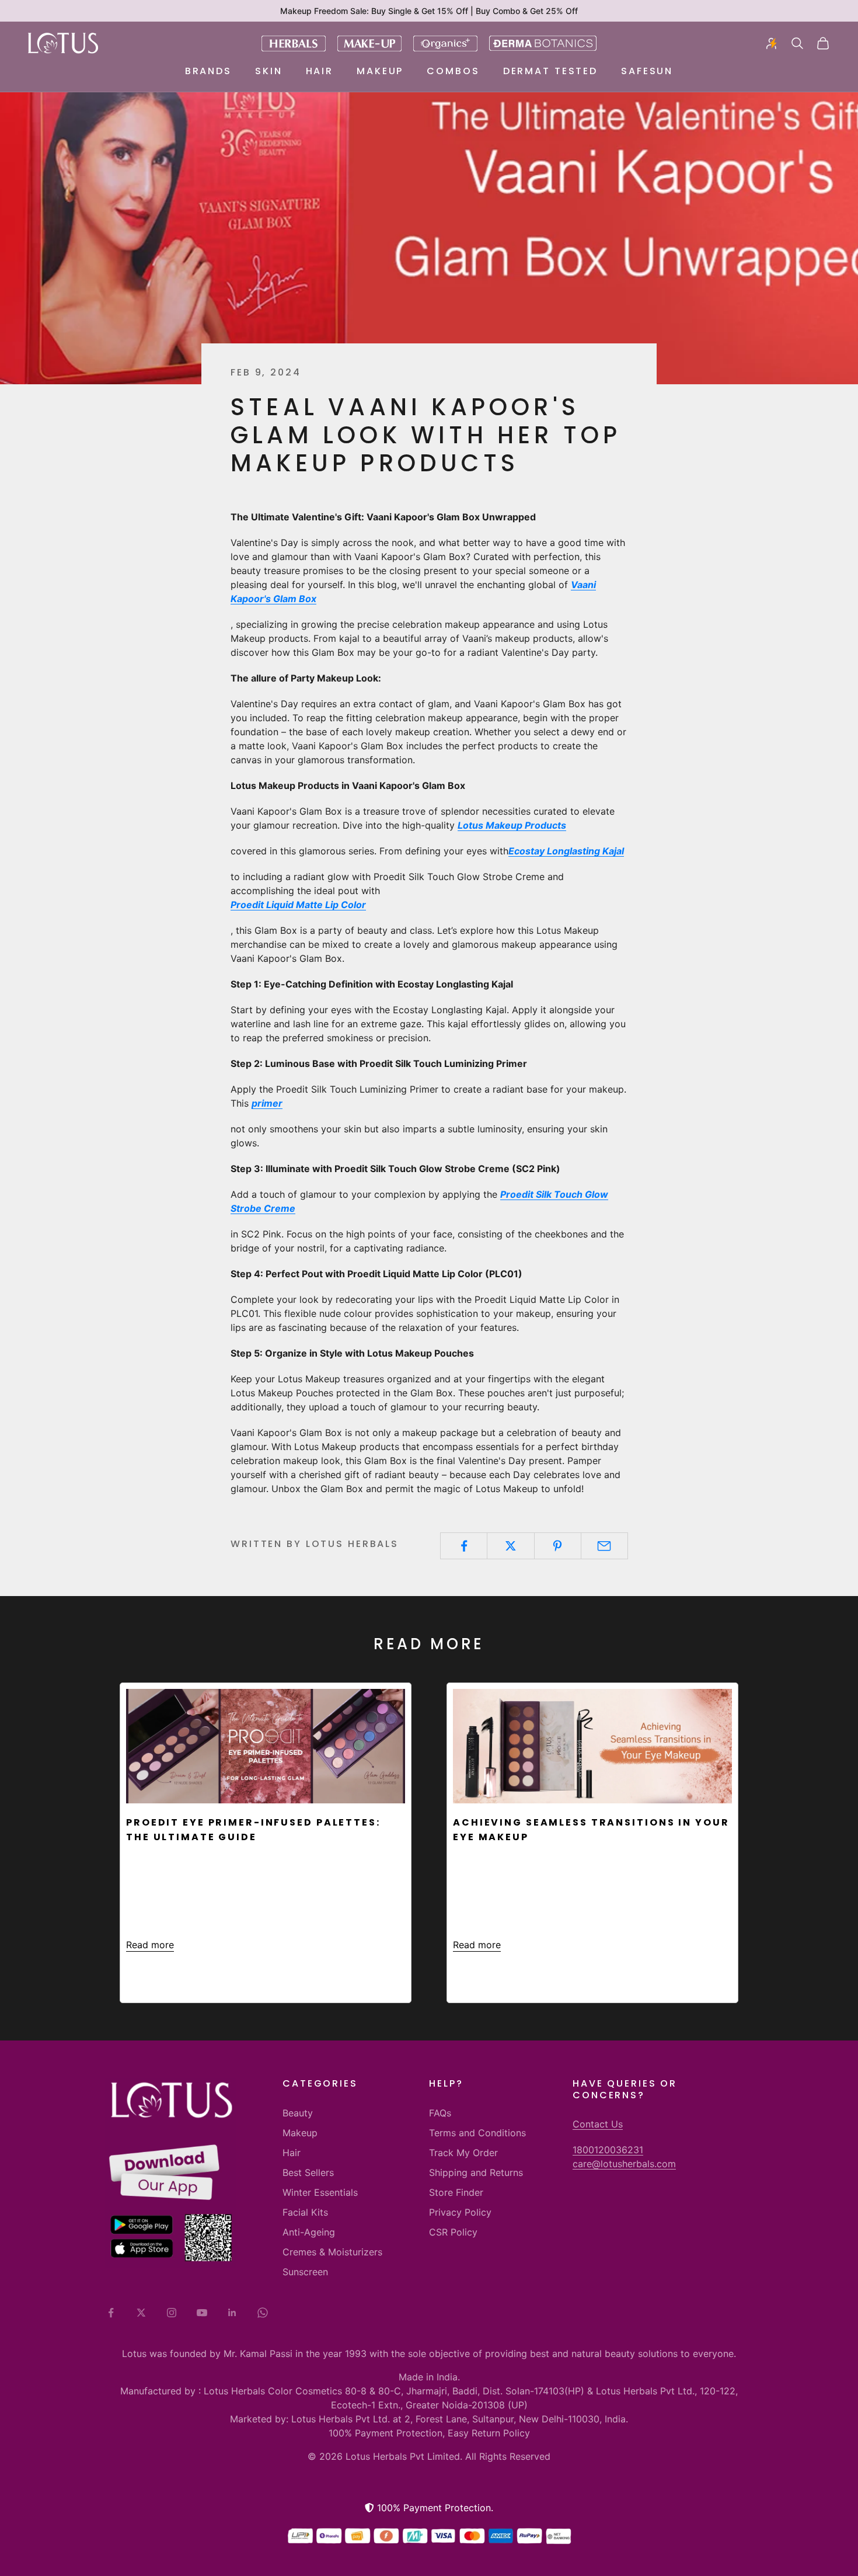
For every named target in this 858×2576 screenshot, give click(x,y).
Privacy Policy (460, 2212)
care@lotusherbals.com (624, 2164)
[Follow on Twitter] (141, 2313)
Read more (150, 1945)
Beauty (298, 2113)
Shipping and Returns (476, 2172)
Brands (208, 71)
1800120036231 (608, 2150)
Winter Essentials (320, 2192)
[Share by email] (604, 1546)
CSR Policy (453, 2232)
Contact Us (598, 2124)
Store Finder (456, 2192)
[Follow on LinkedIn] (232, 2313)
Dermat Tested (550, 71)
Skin (269, 71)
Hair (320, 71)
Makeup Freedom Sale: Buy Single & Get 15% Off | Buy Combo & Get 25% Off (429, 11)
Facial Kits (305, 2212)
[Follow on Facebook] (111, 2313)
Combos (453, 71)
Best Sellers (308, 2172)
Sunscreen (305, 2272)
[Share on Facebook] (464, 1546)
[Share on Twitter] (510, 1546)
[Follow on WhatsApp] (263, 2313)
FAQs (440, 2113)
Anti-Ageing (309, 2232)
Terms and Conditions (477, 2133)
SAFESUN (647, 71)
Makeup (380, 71)
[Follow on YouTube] (202, 2313)
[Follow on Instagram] (172, 2313)
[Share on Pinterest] (558, 1546)
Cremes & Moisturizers (332, 2252)
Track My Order (463, 2153)
